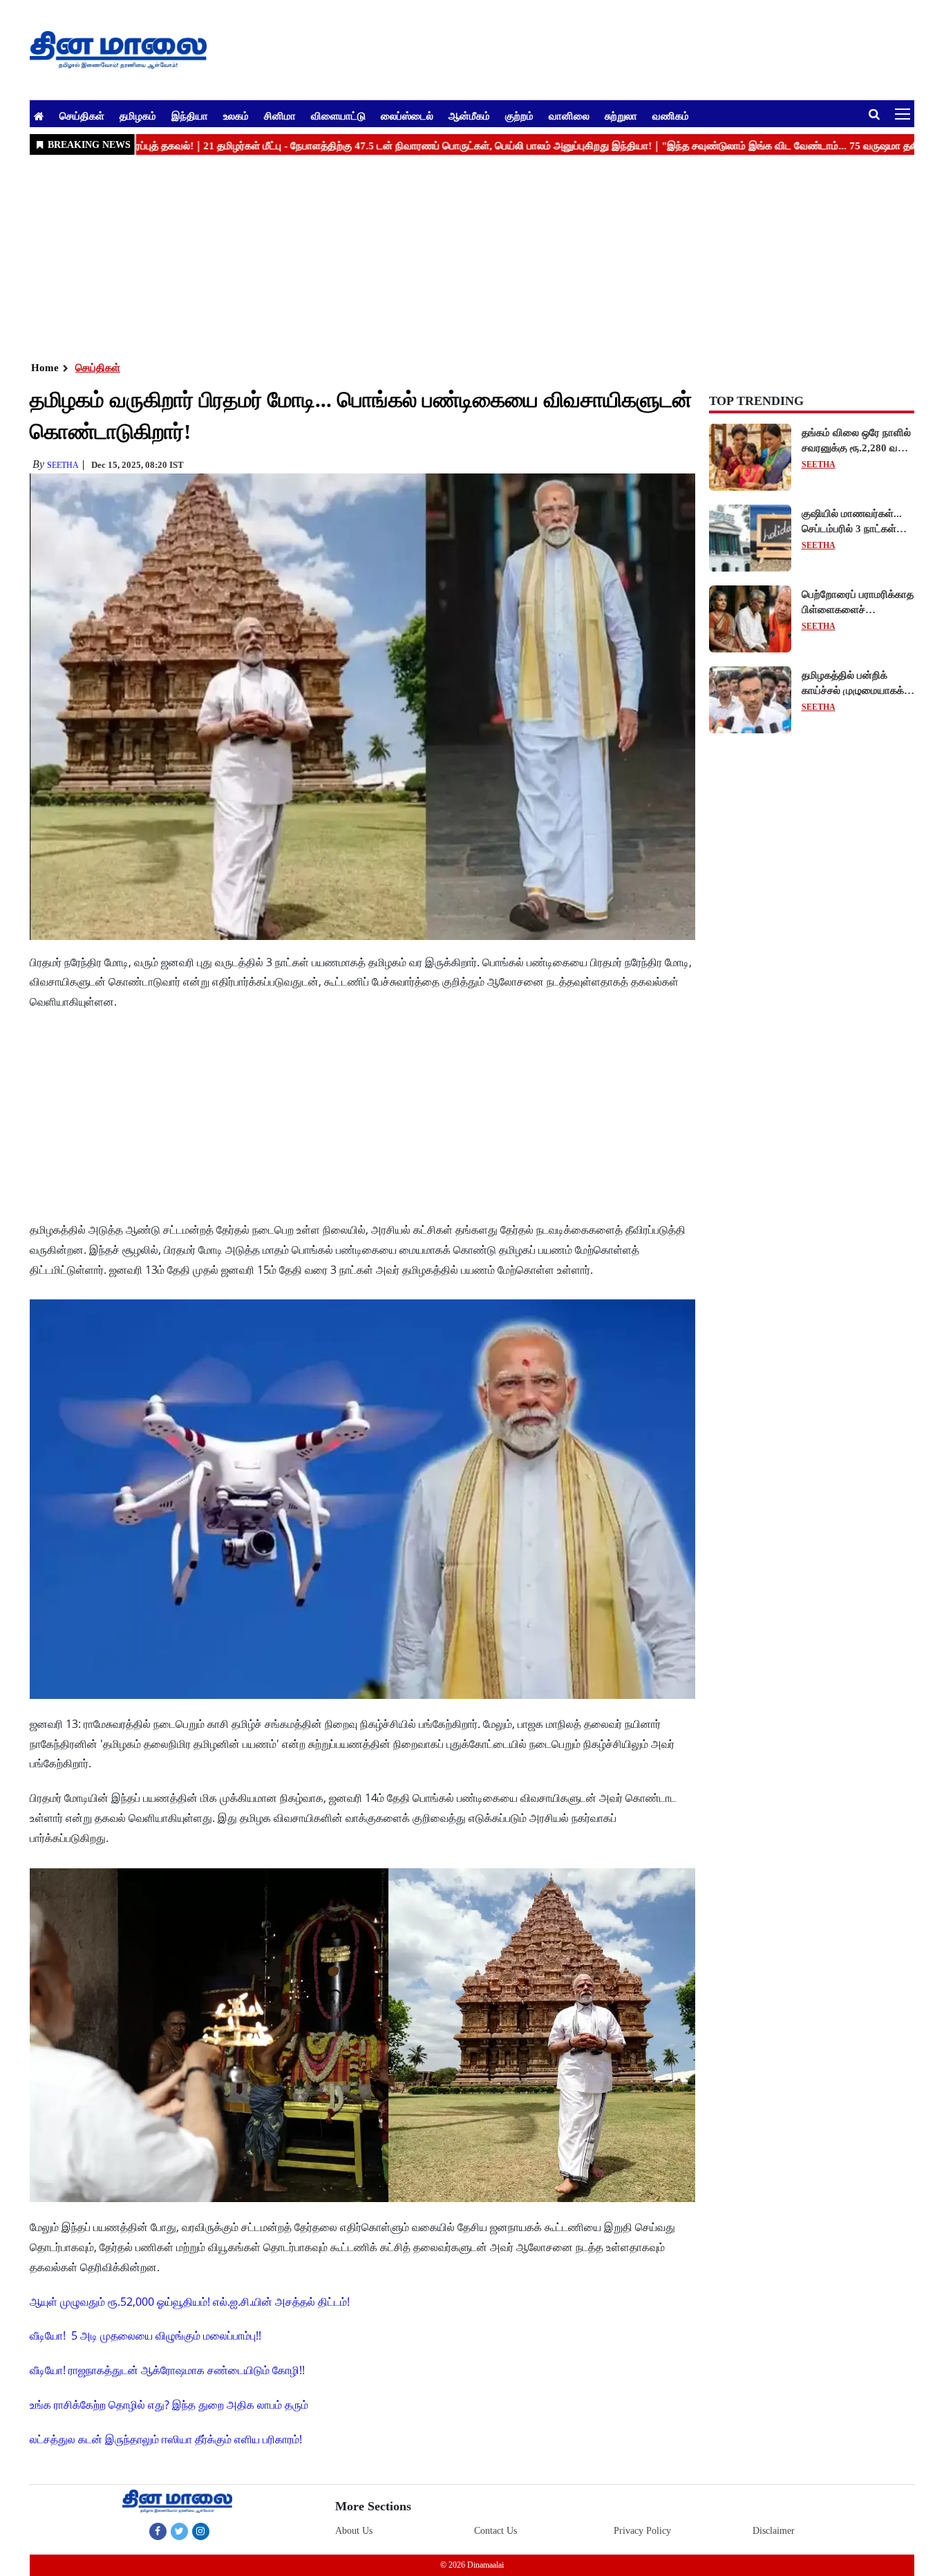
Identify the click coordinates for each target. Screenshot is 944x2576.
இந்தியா (190, 115)
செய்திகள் (82, 115)
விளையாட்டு (338, 115)
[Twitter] (179, 2531)
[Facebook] (158, 2531)
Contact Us (495, 2531)
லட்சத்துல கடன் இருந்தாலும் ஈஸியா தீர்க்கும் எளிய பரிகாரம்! (166, 2439)
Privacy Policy (642, 2531)
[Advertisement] (444, 256)
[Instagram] (201, 2531)
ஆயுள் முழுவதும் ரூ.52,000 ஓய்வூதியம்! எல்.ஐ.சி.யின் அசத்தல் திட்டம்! (190, 2302)
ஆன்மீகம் (469, 115)
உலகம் (236, 115)
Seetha (63, 465)
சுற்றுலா (621, 115)
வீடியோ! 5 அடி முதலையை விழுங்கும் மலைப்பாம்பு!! (145, 2335)
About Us (354, 2531)
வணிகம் (671, 115)
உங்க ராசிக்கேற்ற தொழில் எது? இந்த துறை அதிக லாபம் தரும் (169, 2405)
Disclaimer (774, 2531)
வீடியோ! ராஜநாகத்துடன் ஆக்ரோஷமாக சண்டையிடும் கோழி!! (167, 2370)
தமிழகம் (138, 115)
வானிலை (569, 115)
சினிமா (280, 115)
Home (45, 368)
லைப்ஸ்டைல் (407, 115)
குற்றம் (519, 115)
